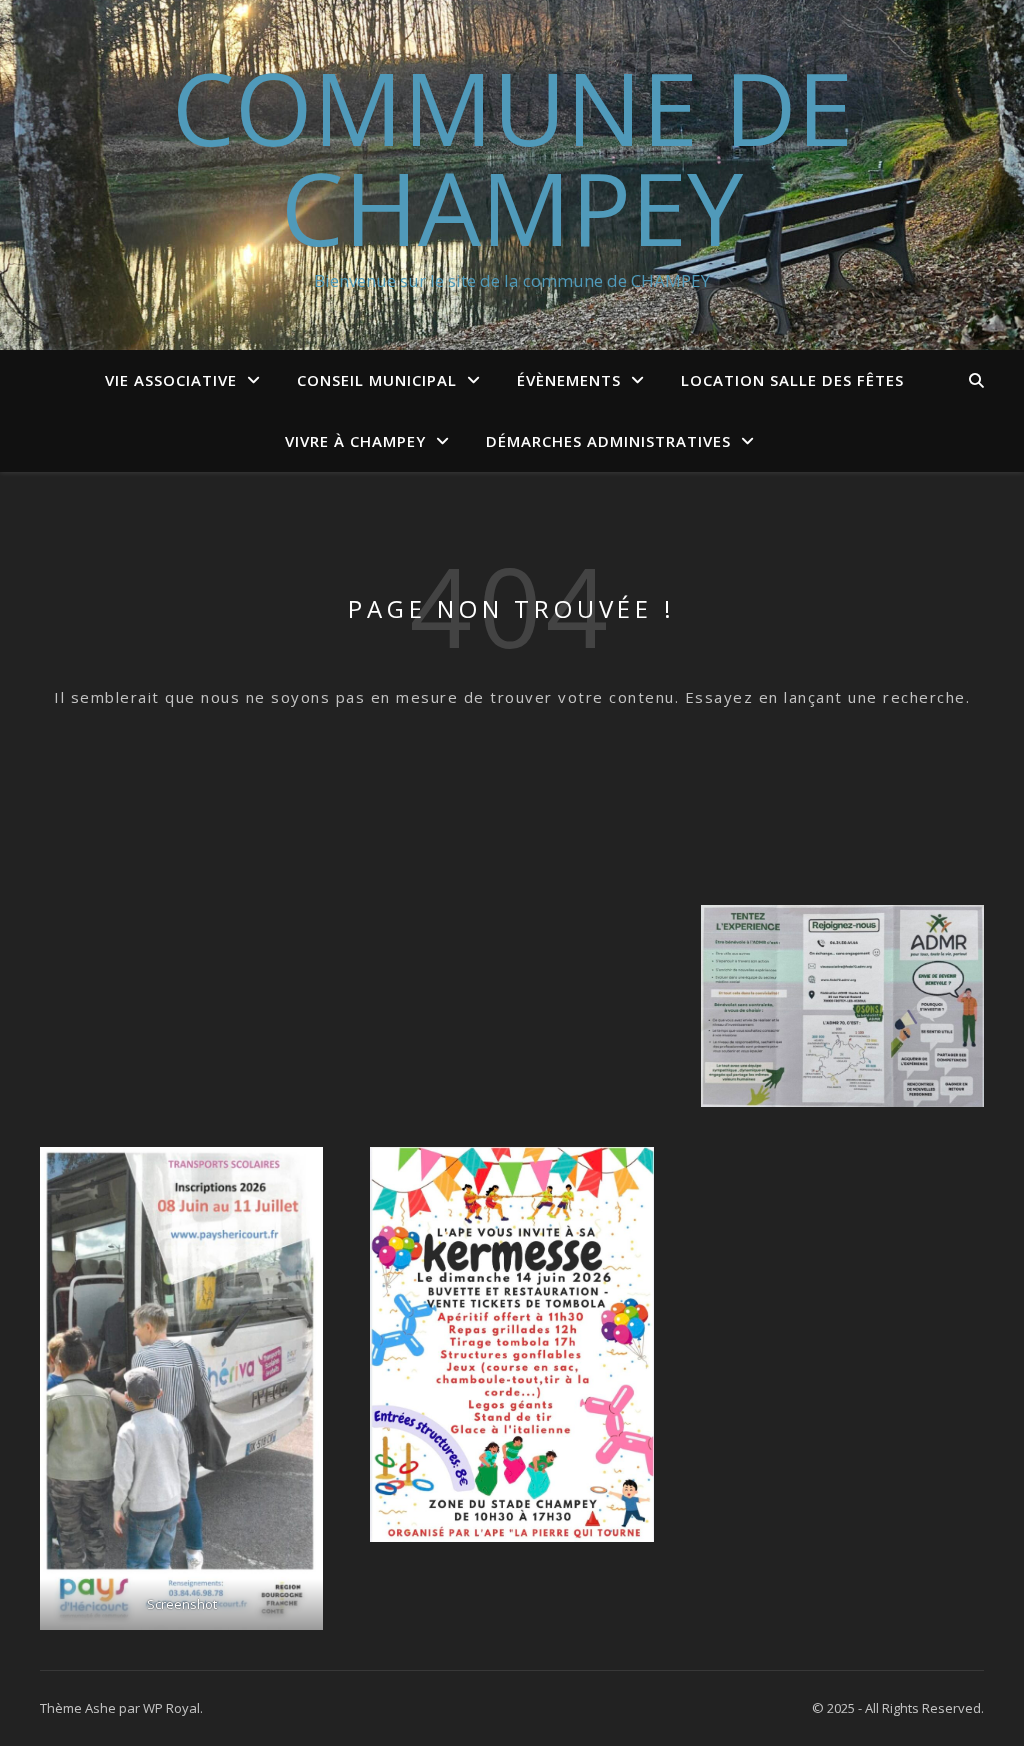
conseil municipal (377, 380)
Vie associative (171, 380)
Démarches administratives (608, 441)
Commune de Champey (512, 157)
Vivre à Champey (355, 441)
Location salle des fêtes (792, 380)
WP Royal (171, 1708)
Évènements (569, 380)
